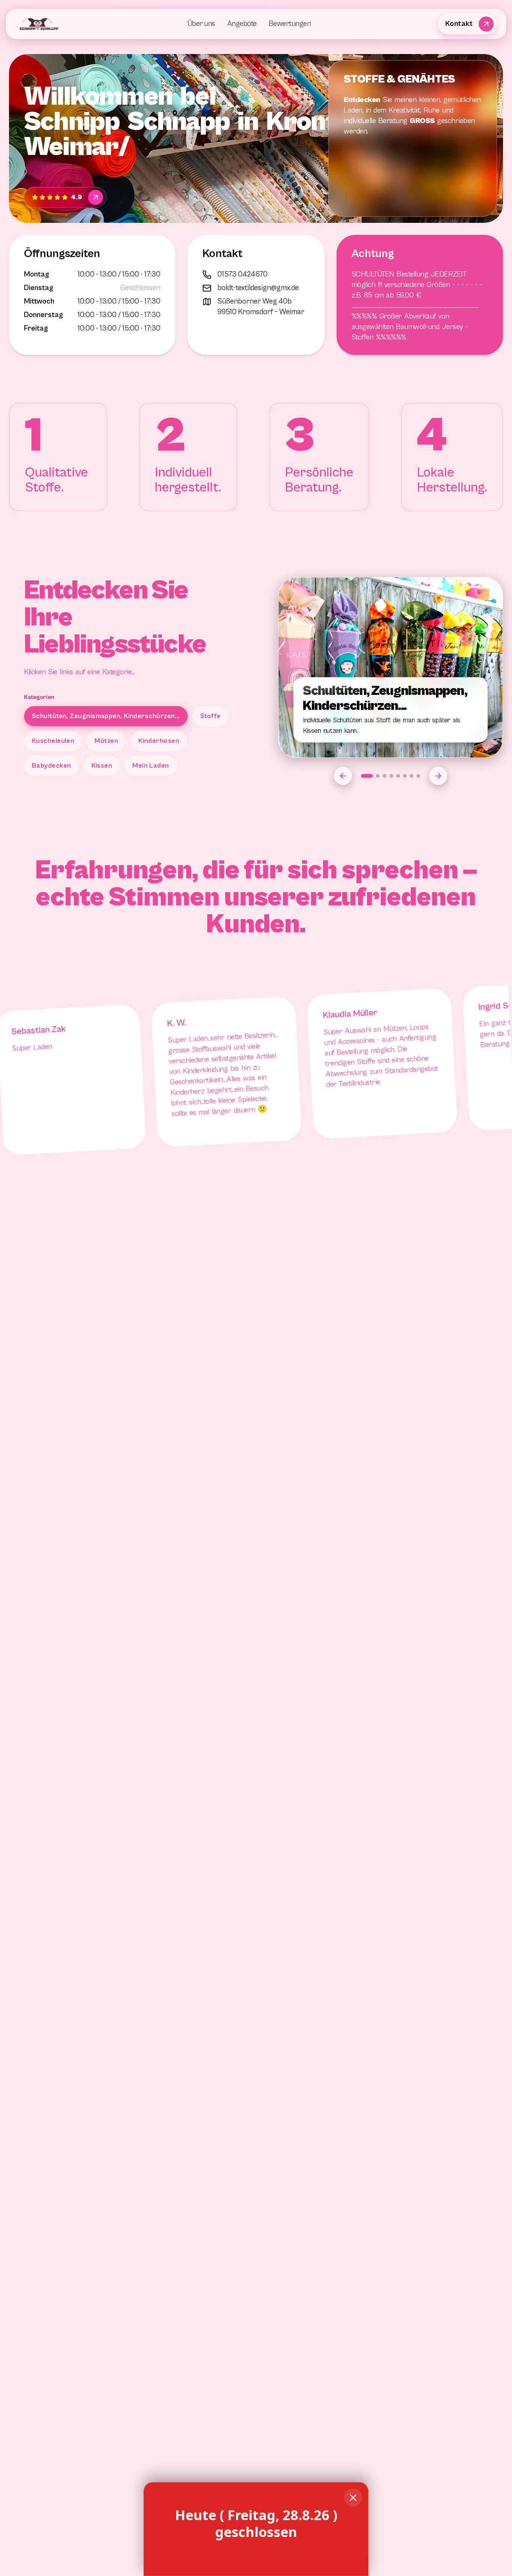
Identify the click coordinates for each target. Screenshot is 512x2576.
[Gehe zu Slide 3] (385, 776)
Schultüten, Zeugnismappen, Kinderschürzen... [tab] (106, 716)
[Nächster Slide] (438, 776)
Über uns (201, 24)
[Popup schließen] (353, 2498)
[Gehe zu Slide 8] (418, 776)
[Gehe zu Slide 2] (378, 776)
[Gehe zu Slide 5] (398, 776)
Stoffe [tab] (210, 716)
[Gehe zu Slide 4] (391, 776)
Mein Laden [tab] (151, 766)
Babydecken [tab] (52, 766)
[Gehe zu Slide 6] (405, 776)
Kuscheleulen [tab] (53, 741)
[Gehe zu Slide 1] (367, 776)
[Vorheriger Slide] (343, 776)
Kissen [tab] (102, 766)
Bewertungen (290, 24)
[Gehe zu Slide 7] (412, 776)
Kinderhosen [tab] (159, 741)
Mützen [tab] (106, 741)
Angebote (242, 24)
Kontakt (459, 24)
